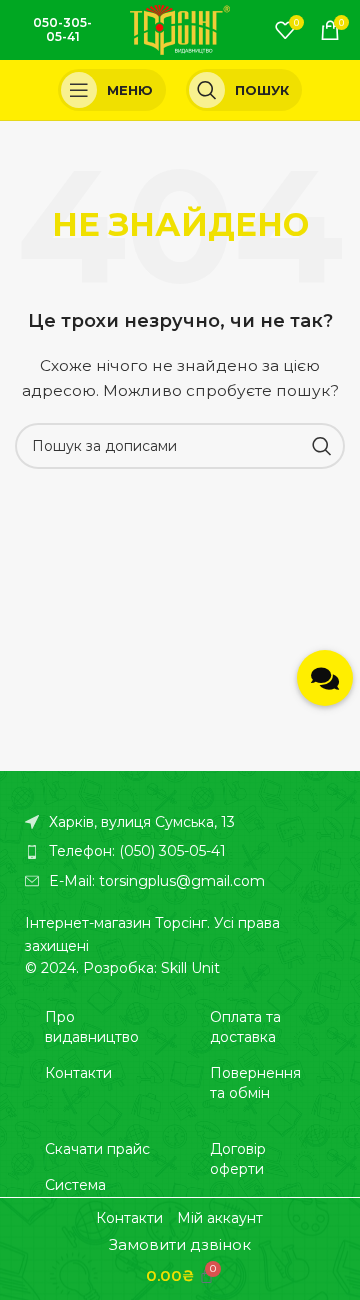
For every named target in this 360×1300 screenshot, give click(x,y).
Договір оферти (238, 1159)
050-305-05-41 (62, 29)
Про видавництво (92, 1027)
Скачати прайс (97, 1149)
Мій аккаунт (220, 1218)
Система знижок (75, 1195)
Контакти (78, 1073)
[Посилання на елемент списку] (180, 851)
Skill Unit (190, 968)
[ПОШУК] (322, 446)
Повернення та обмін (255, 1083)
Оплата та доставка (245, 1027)
